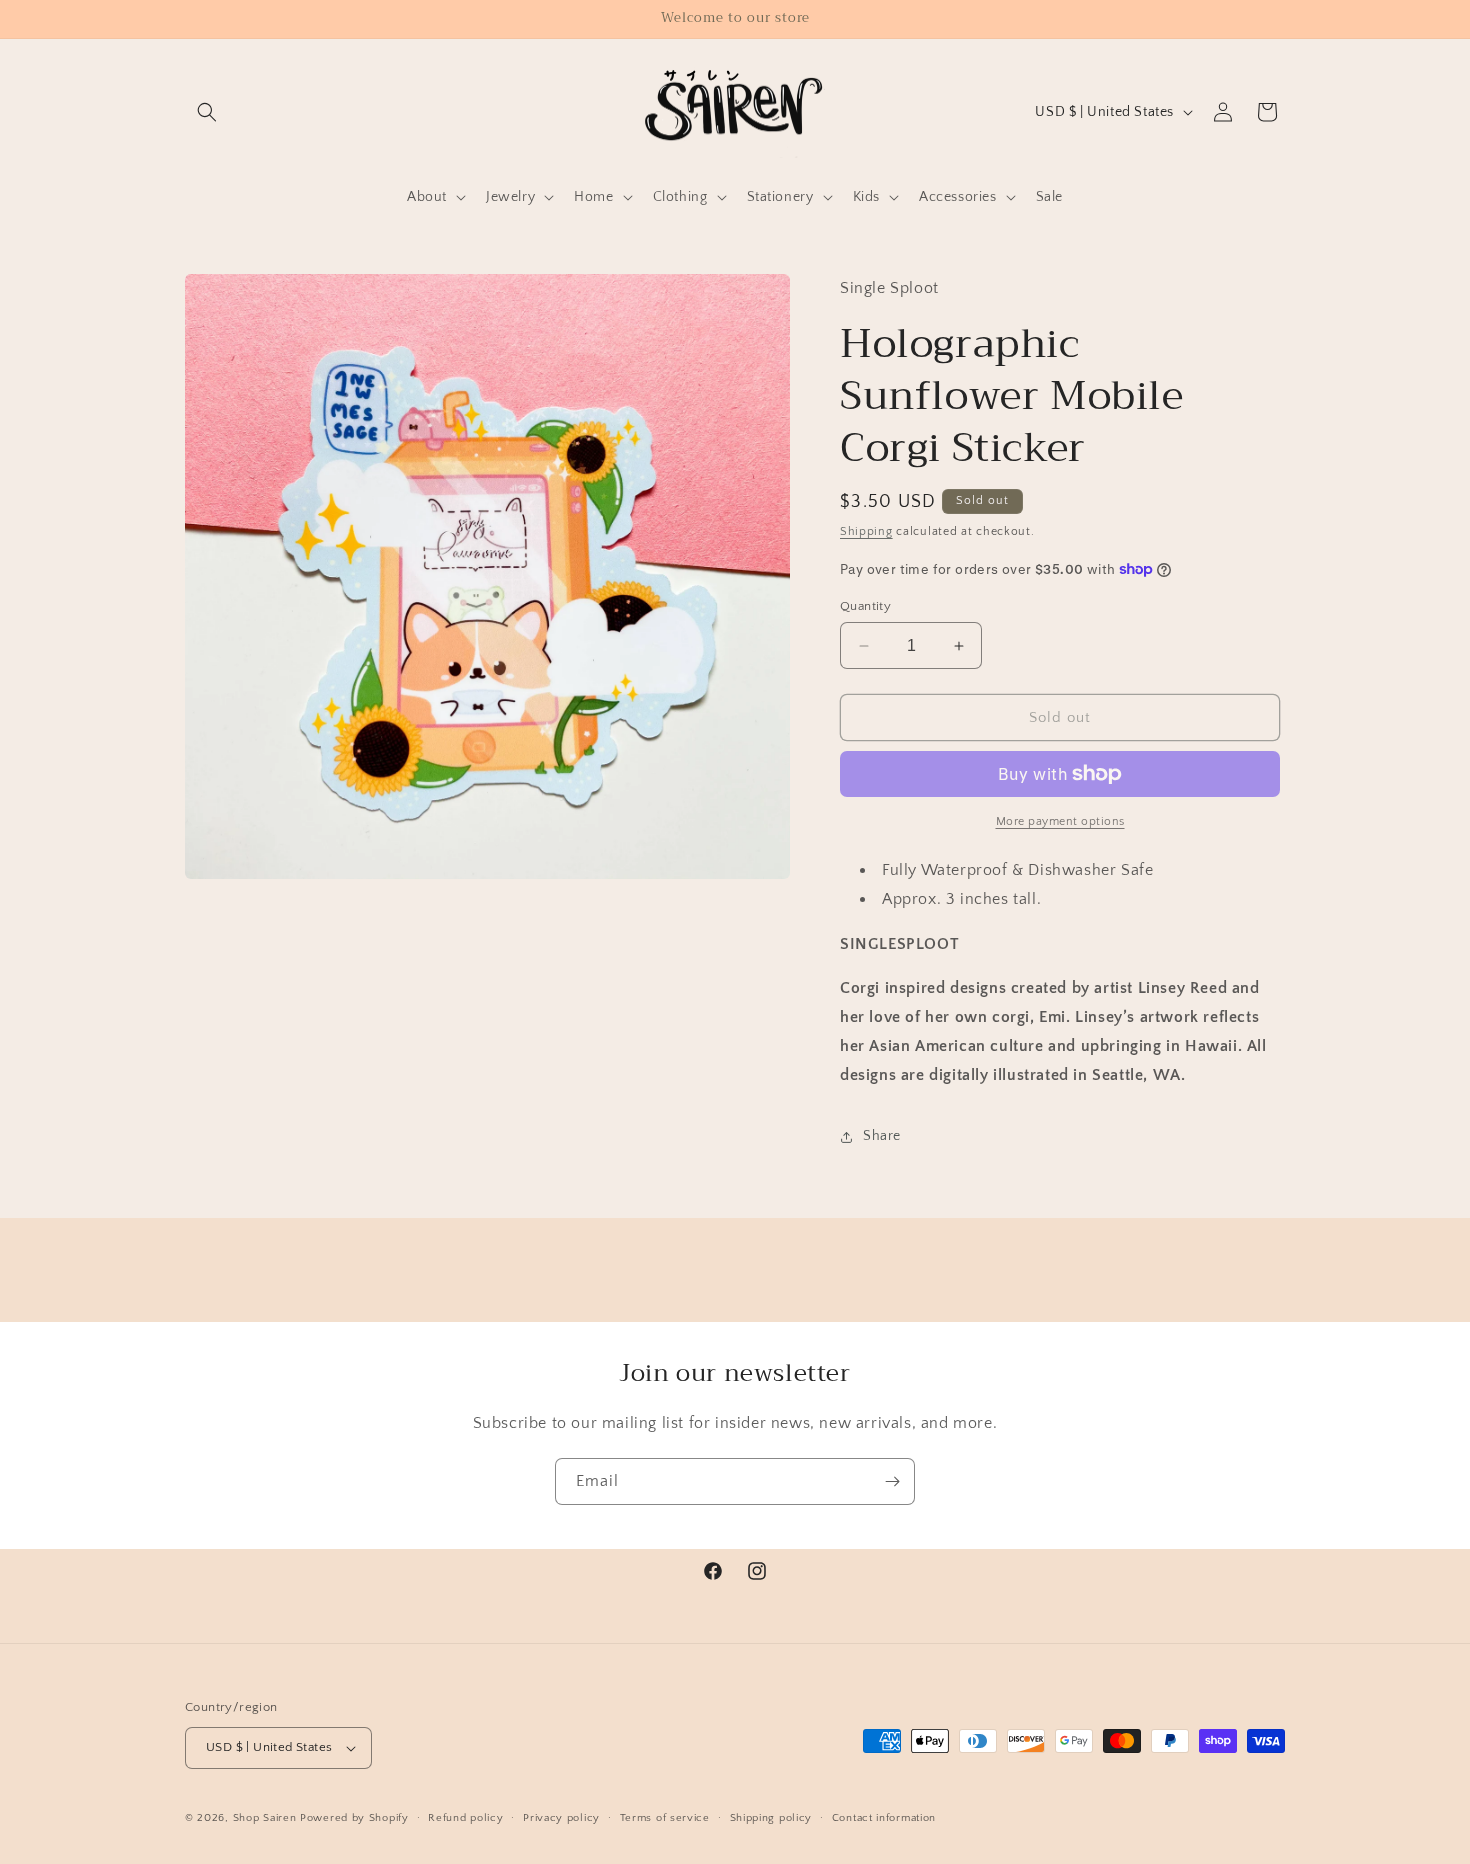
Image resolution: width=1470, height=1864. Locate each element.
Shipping (866, 531)
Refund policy (465, 1818)
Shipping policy (771, 1818)
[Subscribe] (892, 1481)
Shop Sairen (265, 1818)
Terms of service (665, 1818)
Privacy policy (561, 1818)
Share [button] (882, 1136)
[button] (207, 112)
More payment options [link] (1060, 821)
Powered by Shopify (354, 1818)
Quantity (865, 606)
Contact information (884, 1818)
